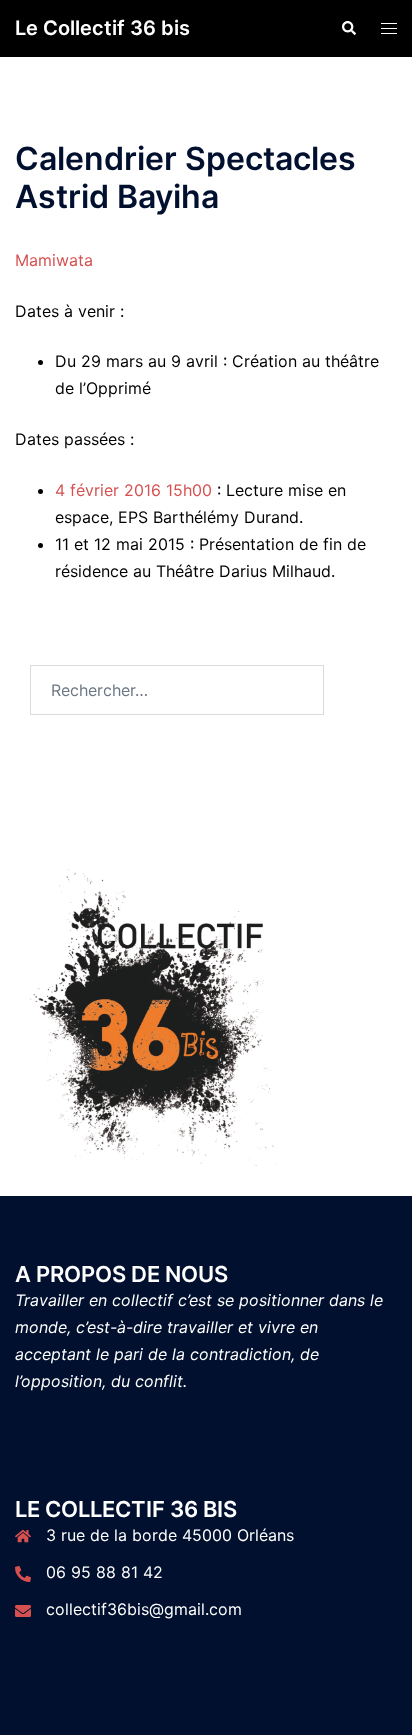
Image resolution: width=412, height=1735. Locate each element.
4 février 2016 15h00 (133, 490)
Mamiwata (54, 260)
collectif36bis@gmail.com (144, 1609)
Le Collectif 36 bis (102, 28)
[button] (348, 28)
